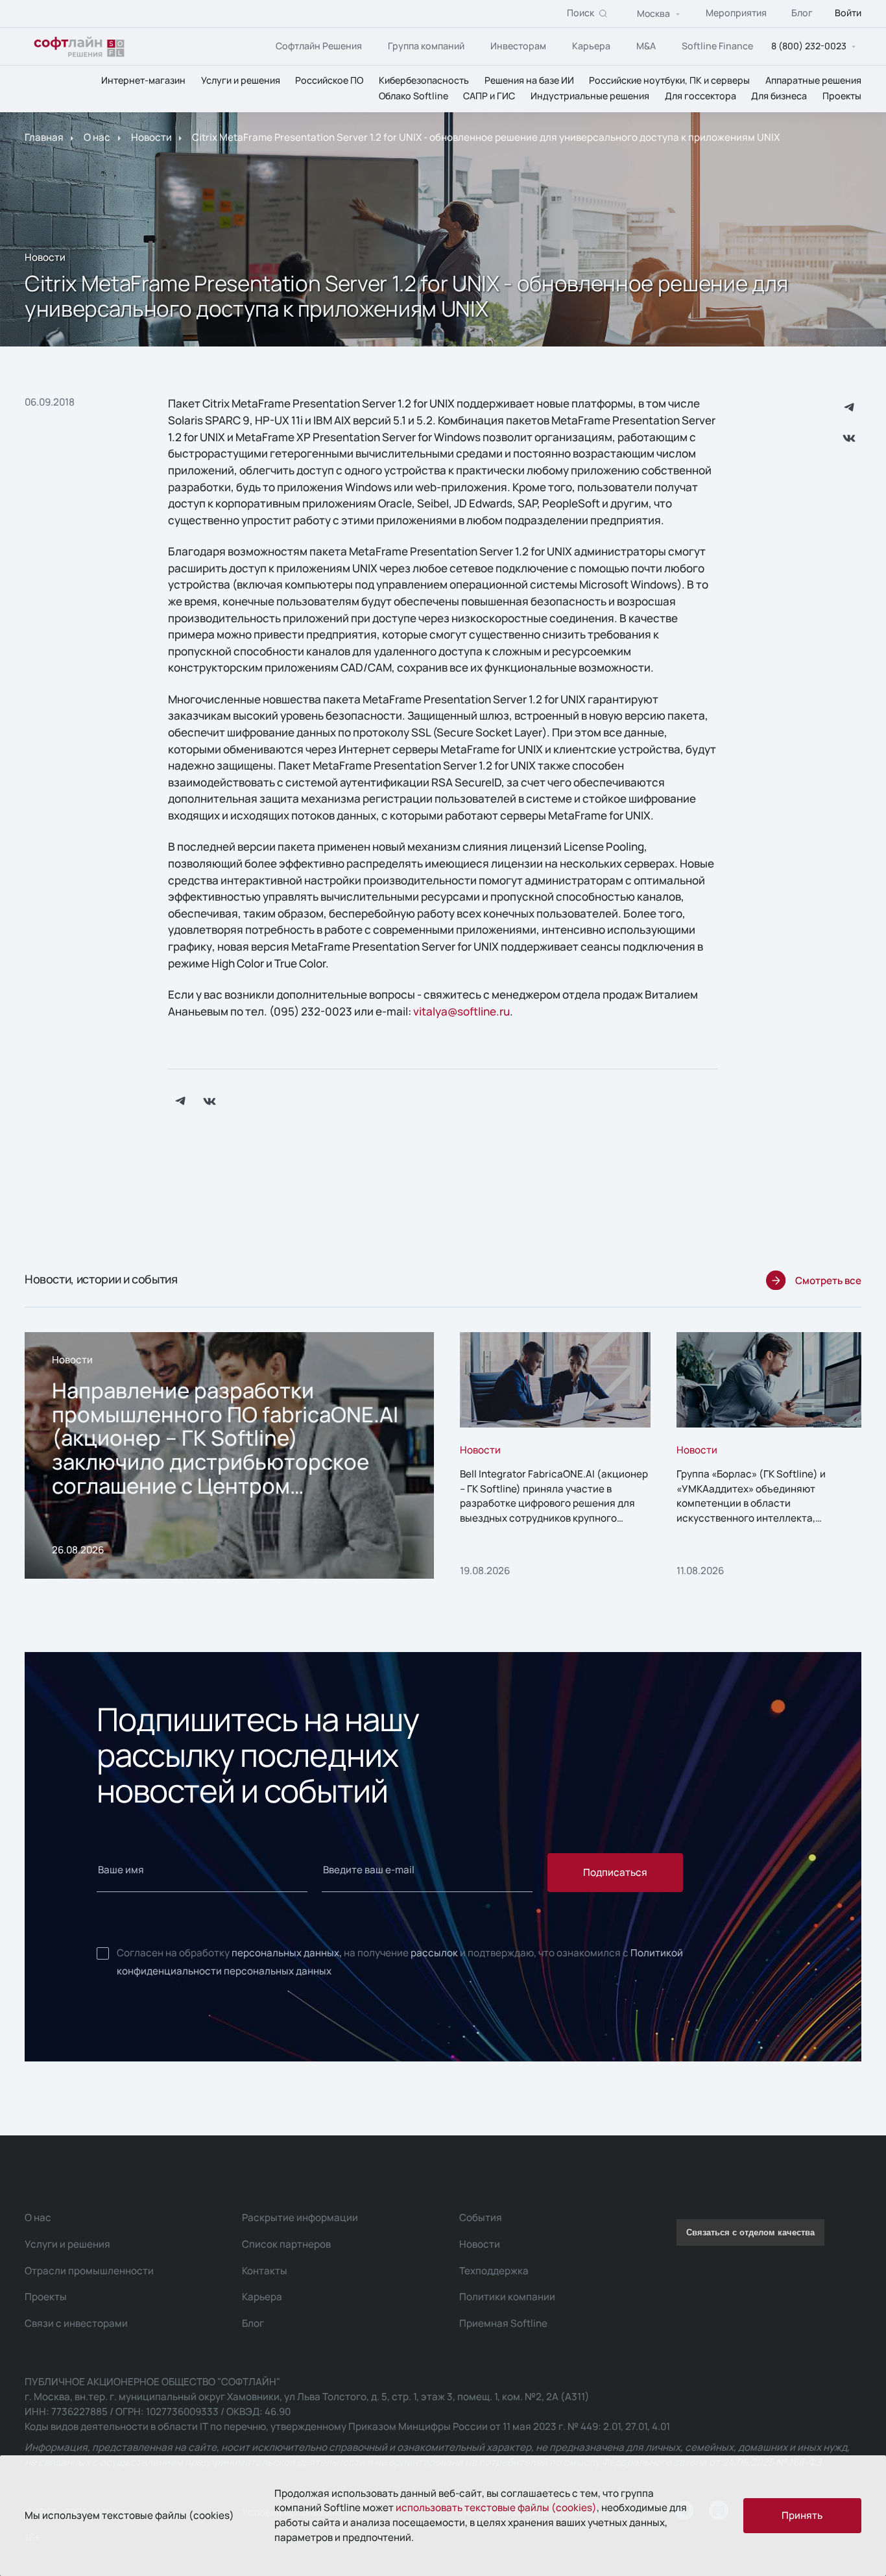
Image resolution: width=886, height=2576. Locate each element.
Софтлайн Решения (319, 46)
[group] (229, 1455)
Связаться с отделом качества (750, 2232)
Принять (802, 2515)
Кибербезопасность (424, 80)
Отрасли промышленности (89, 2271)
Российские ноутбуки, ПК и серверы (669, 80)
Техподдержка (494, 2271)
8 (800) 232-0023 (809, 46)
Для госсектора (700, 96)
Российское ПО (329, 80)
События (481, 2218)
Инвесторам (518, 46)
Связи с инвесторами (76, 2323)
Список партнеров (286, 2244)
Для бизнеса (779, 96)
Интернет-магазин (143, 80)
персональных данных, (287, 1953)
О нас (97, 138)
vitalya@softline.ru (461, 1011)
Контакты (265, 2271)
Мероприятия (736, 13)
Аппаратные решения (813, 80)
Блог (802, 13)
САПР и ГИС (489, 96)
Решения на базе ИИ (529, 80)
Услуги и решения (241, 80)
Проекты (842, 96)
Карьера (591, 46)
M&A (646, 46)
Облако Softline (413, 96)
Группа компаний (426, 46)
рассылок (434, 1953)
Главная (44, 138)
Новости (151, 138)
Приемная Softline (503, 2323)
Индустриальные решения (590, 96)
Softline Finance (717, 46)
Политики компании (507, 2297)
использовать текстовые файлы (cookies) (496, 2508)
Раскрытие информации (300, 2218)
